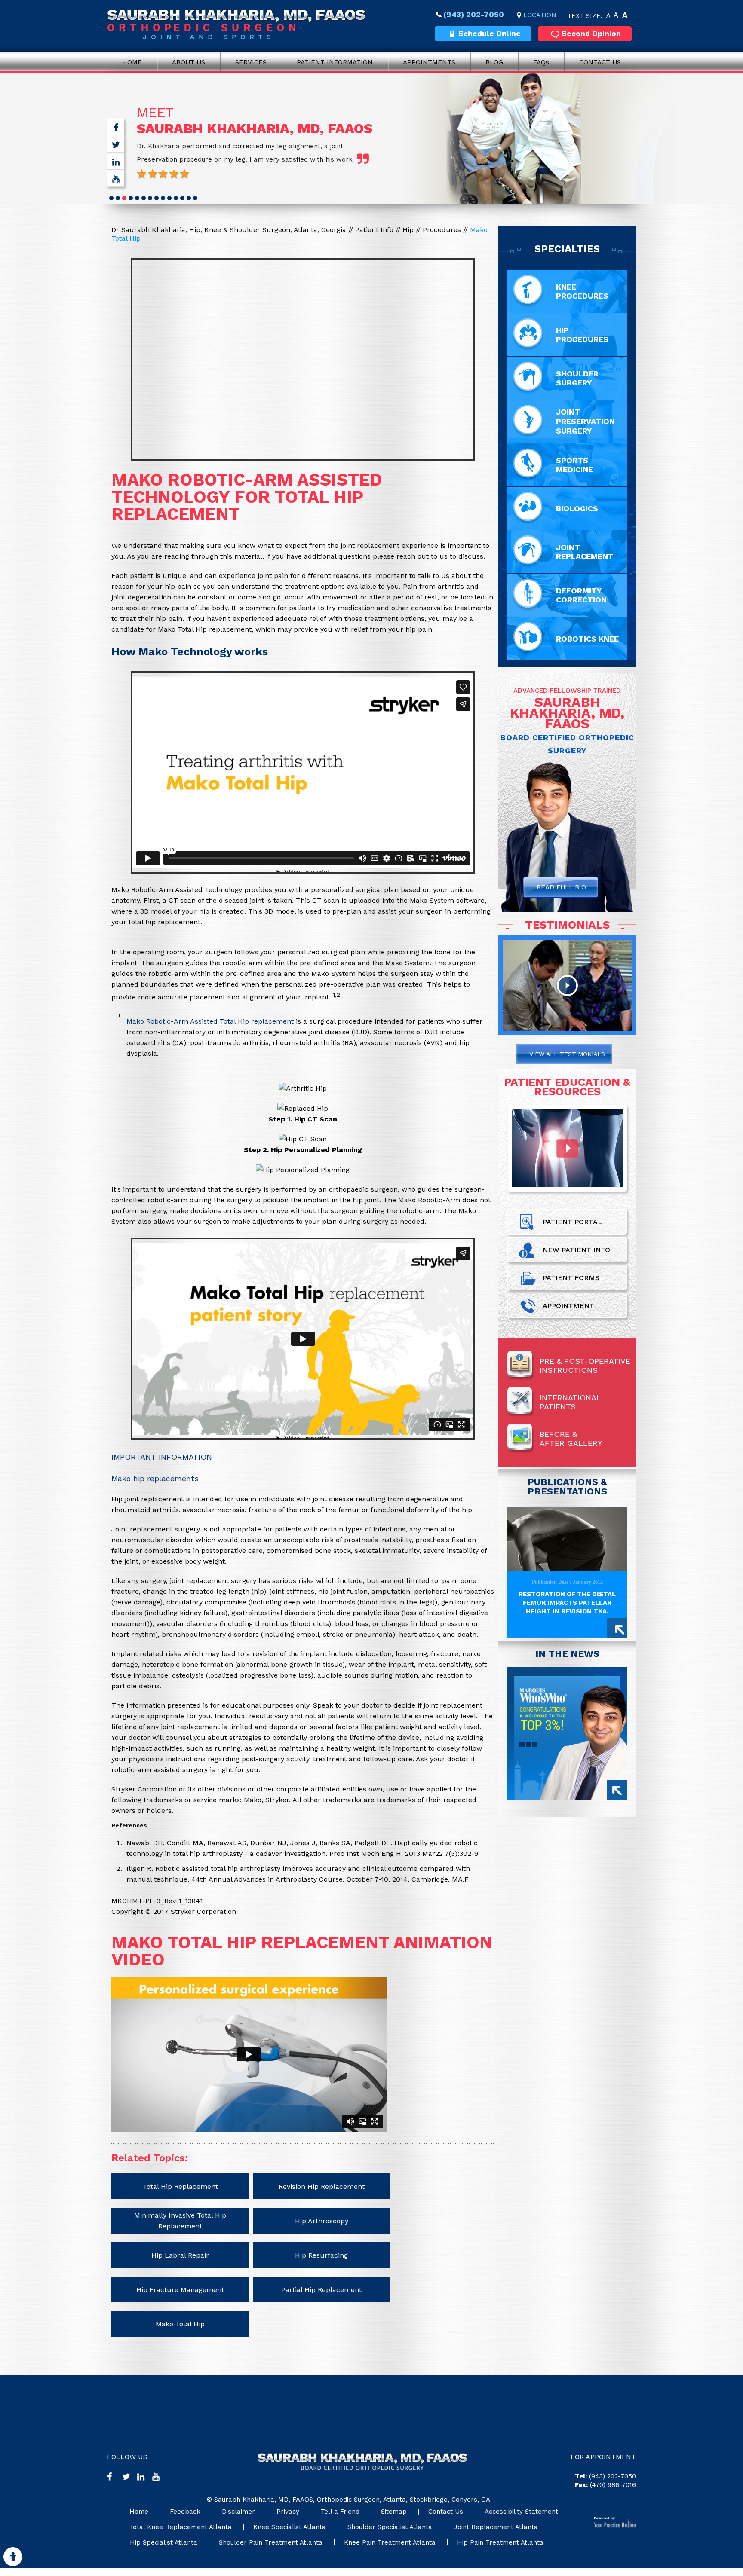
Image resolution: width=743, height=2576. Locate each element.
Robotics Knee (587, 639)
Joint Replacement (585, 552)
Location (540, 15)
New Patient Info (576, 1250)
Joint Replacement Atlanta (496, 2527)
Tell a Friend (340, 2512)
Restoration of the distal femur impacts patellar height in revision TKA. (567, 1603)
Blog (494, 62)
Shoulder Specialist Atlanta (390, 2527)
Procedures (443, 230)
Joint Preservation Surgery (585, 421)
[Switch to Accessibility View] (13, 2557)
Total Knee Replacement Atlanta (181, 2527)
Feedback (185, 2512)
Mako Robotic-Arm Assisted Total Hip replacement (210, 1021)
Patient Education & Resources (567, 1087)
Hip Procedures (582, 335)
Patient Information (335, 62)
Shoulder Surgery (577, 378)
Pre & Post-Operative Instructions (585, 1366)
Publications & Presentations (567, 1487)
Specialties (567, 249)
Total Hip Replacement (180, 2186)
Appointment (568, 1306)
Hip (409, 230)
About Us (189, 62)
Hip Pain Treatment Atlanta (500, 2542)
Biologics (577, 509)
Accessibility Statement (521, 2512)
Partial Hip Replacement (321, 2290)
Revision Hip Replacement (322, 2186)
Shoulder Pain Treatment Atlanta (271, 2542)
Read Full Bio (561, 887)
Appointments (429, 62)
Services (251, 62)
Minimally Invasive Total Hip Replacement (180, 2221)
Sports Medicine (574, 465)
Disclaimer (238, 2512)
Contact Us (600, 62)
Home (132, 62)
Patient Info (375, 230)
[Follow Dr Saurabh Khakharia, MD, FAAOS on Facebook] (116, 129)
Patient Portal (572, 1222)
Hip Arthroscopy (322, 2221)
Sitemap (394, 2512)
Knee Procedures (582, 291)
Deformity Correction (581, 595)
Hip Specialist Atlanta (164, 2542)
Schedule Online (490, 34)
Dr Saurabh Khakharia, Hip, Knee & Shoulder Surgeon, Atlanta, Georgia (229, 230)
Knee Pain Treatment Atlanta (390, 2542)
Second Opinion (591, 34)
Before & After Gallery (571, 1439)
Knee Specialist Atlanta (290, 2527)
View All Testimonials (567, 1054)
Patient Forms (571, 1278)
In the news (567, 1654)
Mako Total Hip (180, 2324)
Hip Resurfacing (321, 2255)
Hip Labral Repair (180, 2255)
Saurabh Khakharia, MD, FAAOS (255, 128)
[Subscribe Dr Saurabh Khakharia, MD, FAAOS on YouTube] (116, 180)
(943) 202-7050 (474, 14)
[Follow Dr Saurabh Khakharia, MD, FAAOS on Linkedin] (116, 163)
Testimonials (567, 925)
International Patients (570, 1402)
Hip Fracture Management (180, 2290)
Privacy (288, 2512)
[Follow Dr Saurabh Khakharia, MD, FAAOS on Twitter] (116, 146)
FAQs (541, 62)
